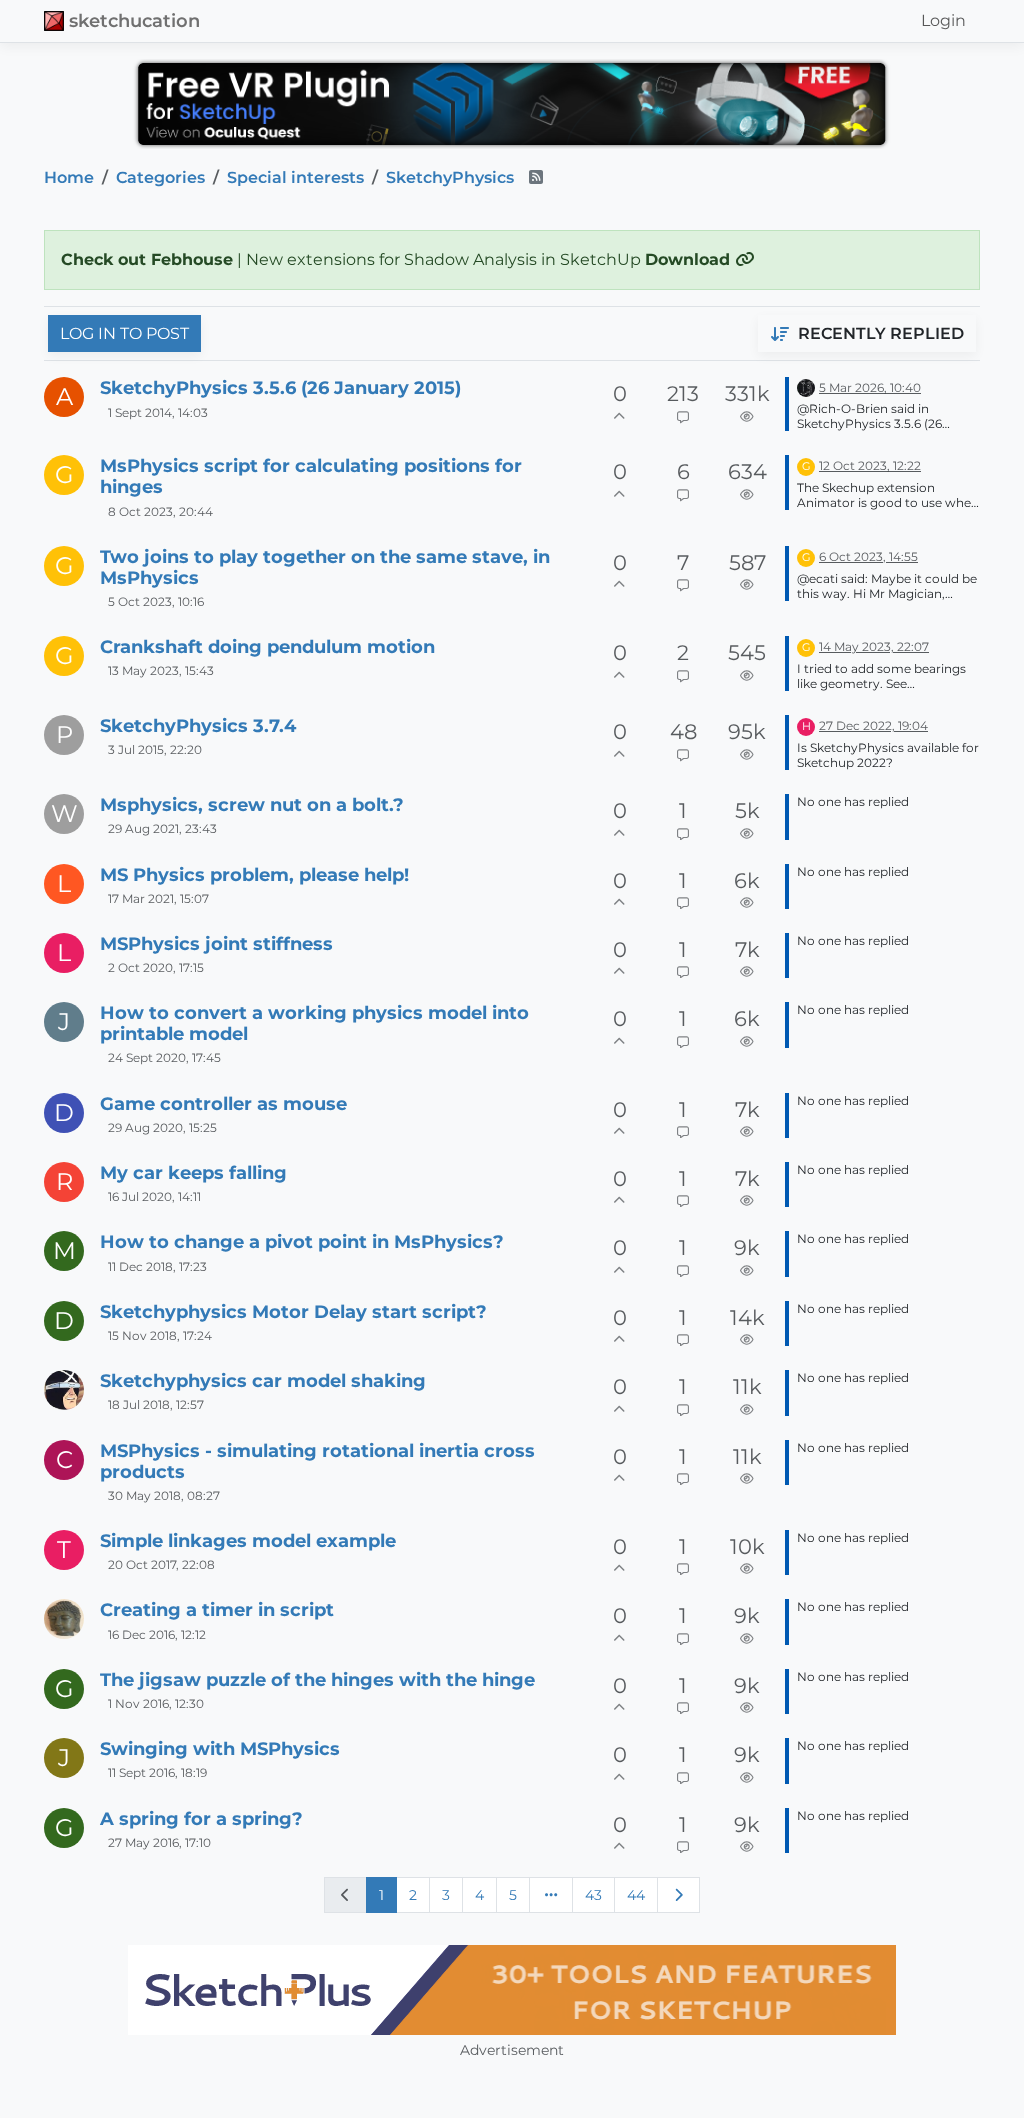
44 (636, 1895)
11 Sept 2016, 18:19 (157, 1772)
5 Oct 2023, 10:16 (156, 601)
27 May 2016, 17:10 (159, 1842)
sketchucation (134, 20)
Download (690, 259)
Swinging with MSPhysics (220, 1748)
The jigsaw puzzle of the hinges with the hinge (317, 1679)
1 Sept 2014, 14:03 (158, 412)
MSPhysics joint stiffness (216, 943)
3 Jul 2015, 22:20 (155, 749)
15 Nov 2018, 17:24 (160, 1335)
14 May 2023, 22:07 (874, 646)
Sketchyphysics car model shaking (263, 1380)
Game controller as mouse (223, 1103)
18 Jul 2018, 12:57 (156, 1404)
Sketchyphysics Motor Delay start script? (293, 1311)
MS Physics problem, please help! (254, 874)
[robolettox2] (64, 1390)
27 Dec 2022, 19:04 (873, 725)
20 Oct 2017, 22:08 (161, 1564)
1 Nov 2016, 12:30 (156, 1703)
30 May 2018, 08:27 (164, 1495)
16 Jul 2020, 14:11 (154, 1196)
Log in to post (124, 333)
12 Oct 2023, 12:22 (870, 465)
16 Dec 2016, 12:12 (157, 1634)
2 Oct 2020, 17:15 (156, 967)
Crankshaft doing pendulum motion (267, 646)
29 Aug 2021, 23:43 (162, 828)
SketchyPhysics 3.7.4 (198, 725)
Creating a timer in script (217, 1609)
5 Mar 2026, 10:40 (870, 387)
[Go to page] (551, 1895)
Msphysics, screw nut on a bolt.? (252, 804)
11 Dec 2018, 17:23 (157, 1266)
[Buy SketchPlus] (512, 1990)
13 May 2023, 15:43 (161, 670)
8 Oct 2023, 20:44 (160, 511)
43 (593, 1895)
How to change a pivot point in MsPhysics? (302, 1241)
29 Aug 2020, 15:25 (162, 1127)
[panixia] (806, 386)
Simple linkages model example (248, 1540)
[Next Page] (679, 1895)
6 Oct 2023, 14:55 (868, 556)
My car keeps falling (193, 1172)
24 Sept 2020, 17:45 (164, 1057)
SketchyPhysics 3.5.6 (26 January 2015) (280, 387)
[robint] (64, 1619)
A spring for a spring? (201, 1818)
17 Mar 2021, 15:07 (158, 898)
